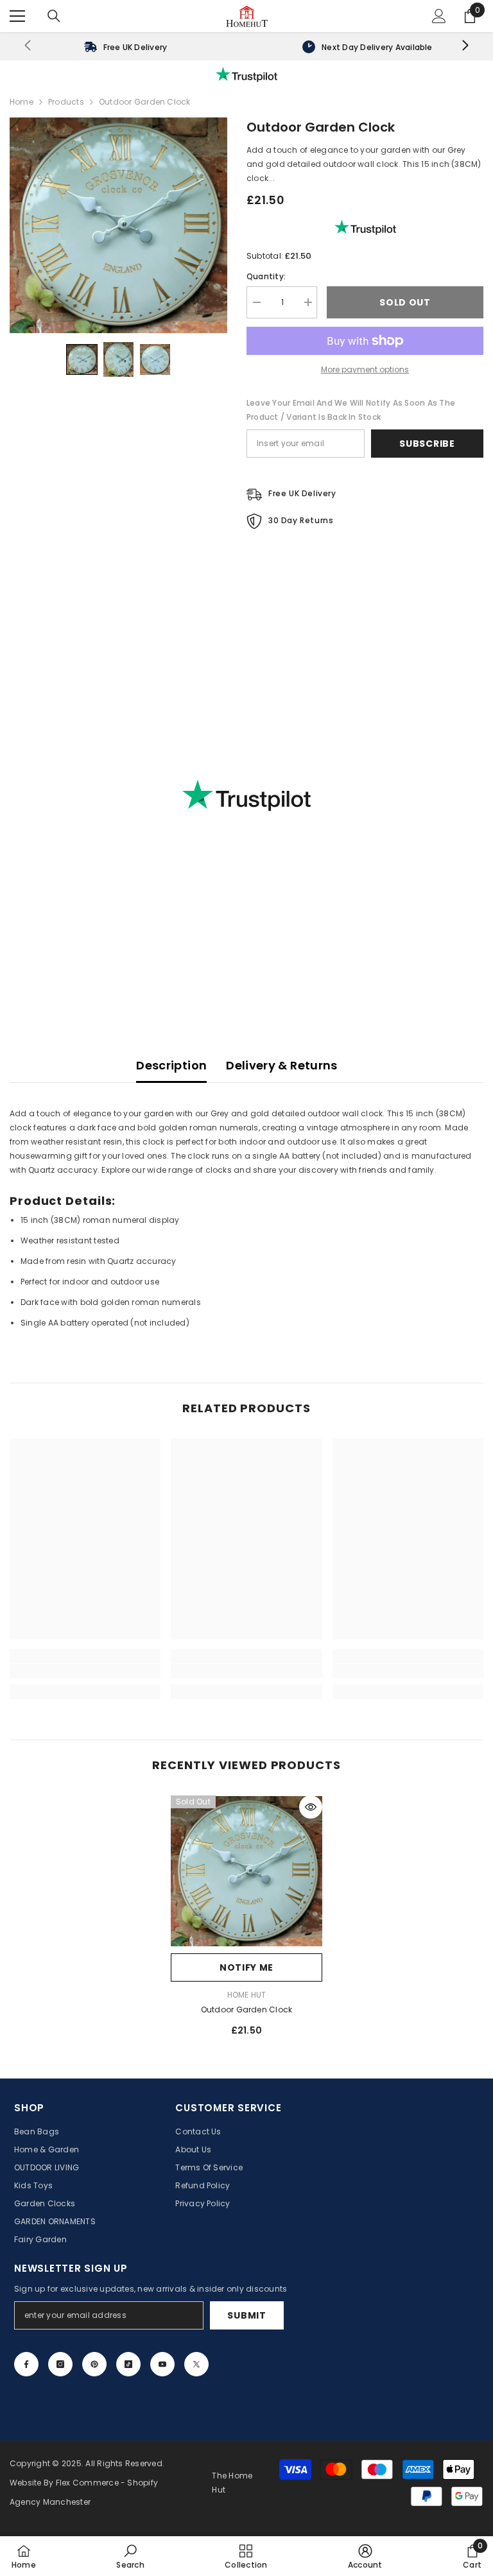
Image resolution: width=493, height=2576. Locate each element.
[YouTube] (162, 2364)
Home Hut (247, 1995)
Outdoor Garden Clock (247, 2010)
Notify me (246, 1967)
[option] (246, 1921)
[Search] (54, 16)
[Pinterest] (94, 2364)
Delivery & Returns (281, 1065)
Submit (246, 2315)
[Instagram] (60, 2364)
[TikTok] (128, 2364)
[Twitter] (196, 2364)
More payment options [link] (365, 369)
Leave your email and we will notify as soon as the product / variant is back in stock (351, 410)
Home (22, 102)
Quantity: (266, 276)
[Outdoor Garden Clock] (246, 1871)
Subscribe (427, 444)
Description (171, 1065)
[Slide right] (465, 46)
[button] (82, 360)
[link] (125, 46)
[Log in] (439, 16)
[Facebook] (26, 2364)
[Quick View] (311, 1807)
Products (66, 102)
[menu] (17, 16)
